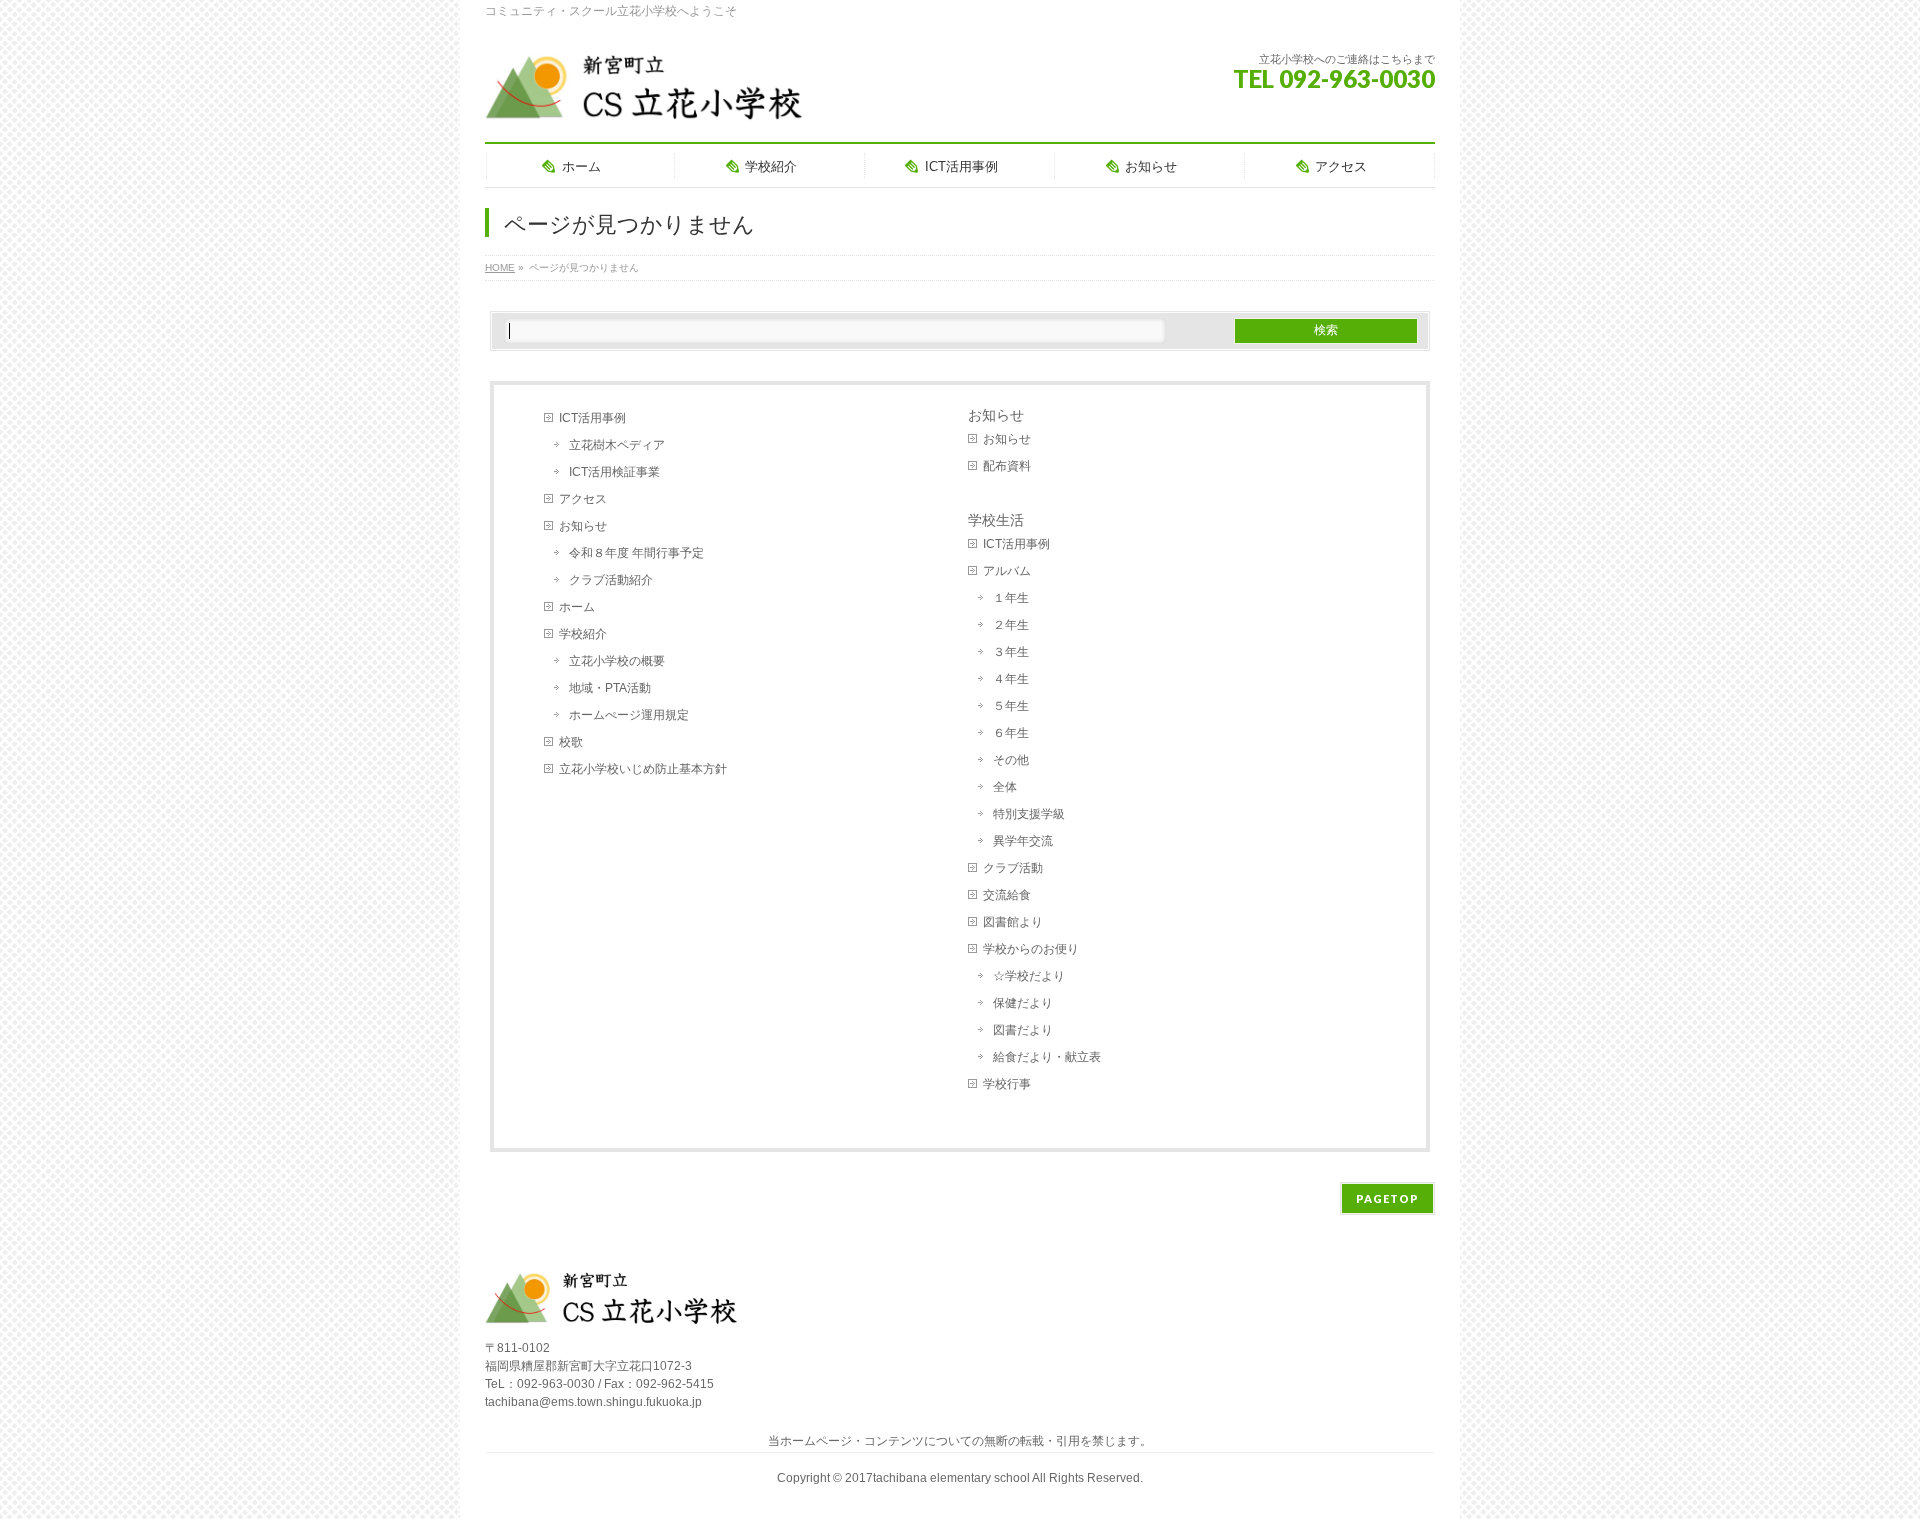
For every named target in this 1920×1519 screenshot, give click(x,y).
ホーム (577, 607)
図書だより (1023, 1030)
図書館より (1013, 922)
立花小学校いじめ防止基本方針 (643, 769)
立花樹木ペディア (617, 445)
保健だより (1023, 1003)
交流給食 (1007, 895)
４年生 (1011, 679)
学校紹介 (583, 634)
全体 (1005, 787)
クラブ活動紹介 (611, 580)
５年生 (1011, 706)
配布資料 (1007, 466)
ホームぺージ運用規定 (629, 715)
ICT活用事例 (592, 418)
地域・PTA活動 (610, 688)
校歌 (571, 742)
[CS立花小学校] (648, 99)
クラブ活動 (1013, 868)
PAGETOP (1387, 1198)
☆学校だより (1029, 976)
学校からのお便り (1031, 949)
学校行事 (1007, 1084)
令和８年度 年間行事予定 (636, 553)
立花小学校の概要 (617, 661)
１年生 (1011, 598)
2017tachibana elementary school (938, 1478)
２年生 (1011, 625)
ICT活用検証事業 (614, 472)
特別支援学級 (1029, 814)
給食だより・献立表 (1047, 1057)
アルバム (1007, 571)
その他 (1011, 760)
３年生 (1011, 652)
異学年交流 (1023, 841)
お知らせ (583, 526)
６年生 (1011, 733)
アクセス (583, 499)
